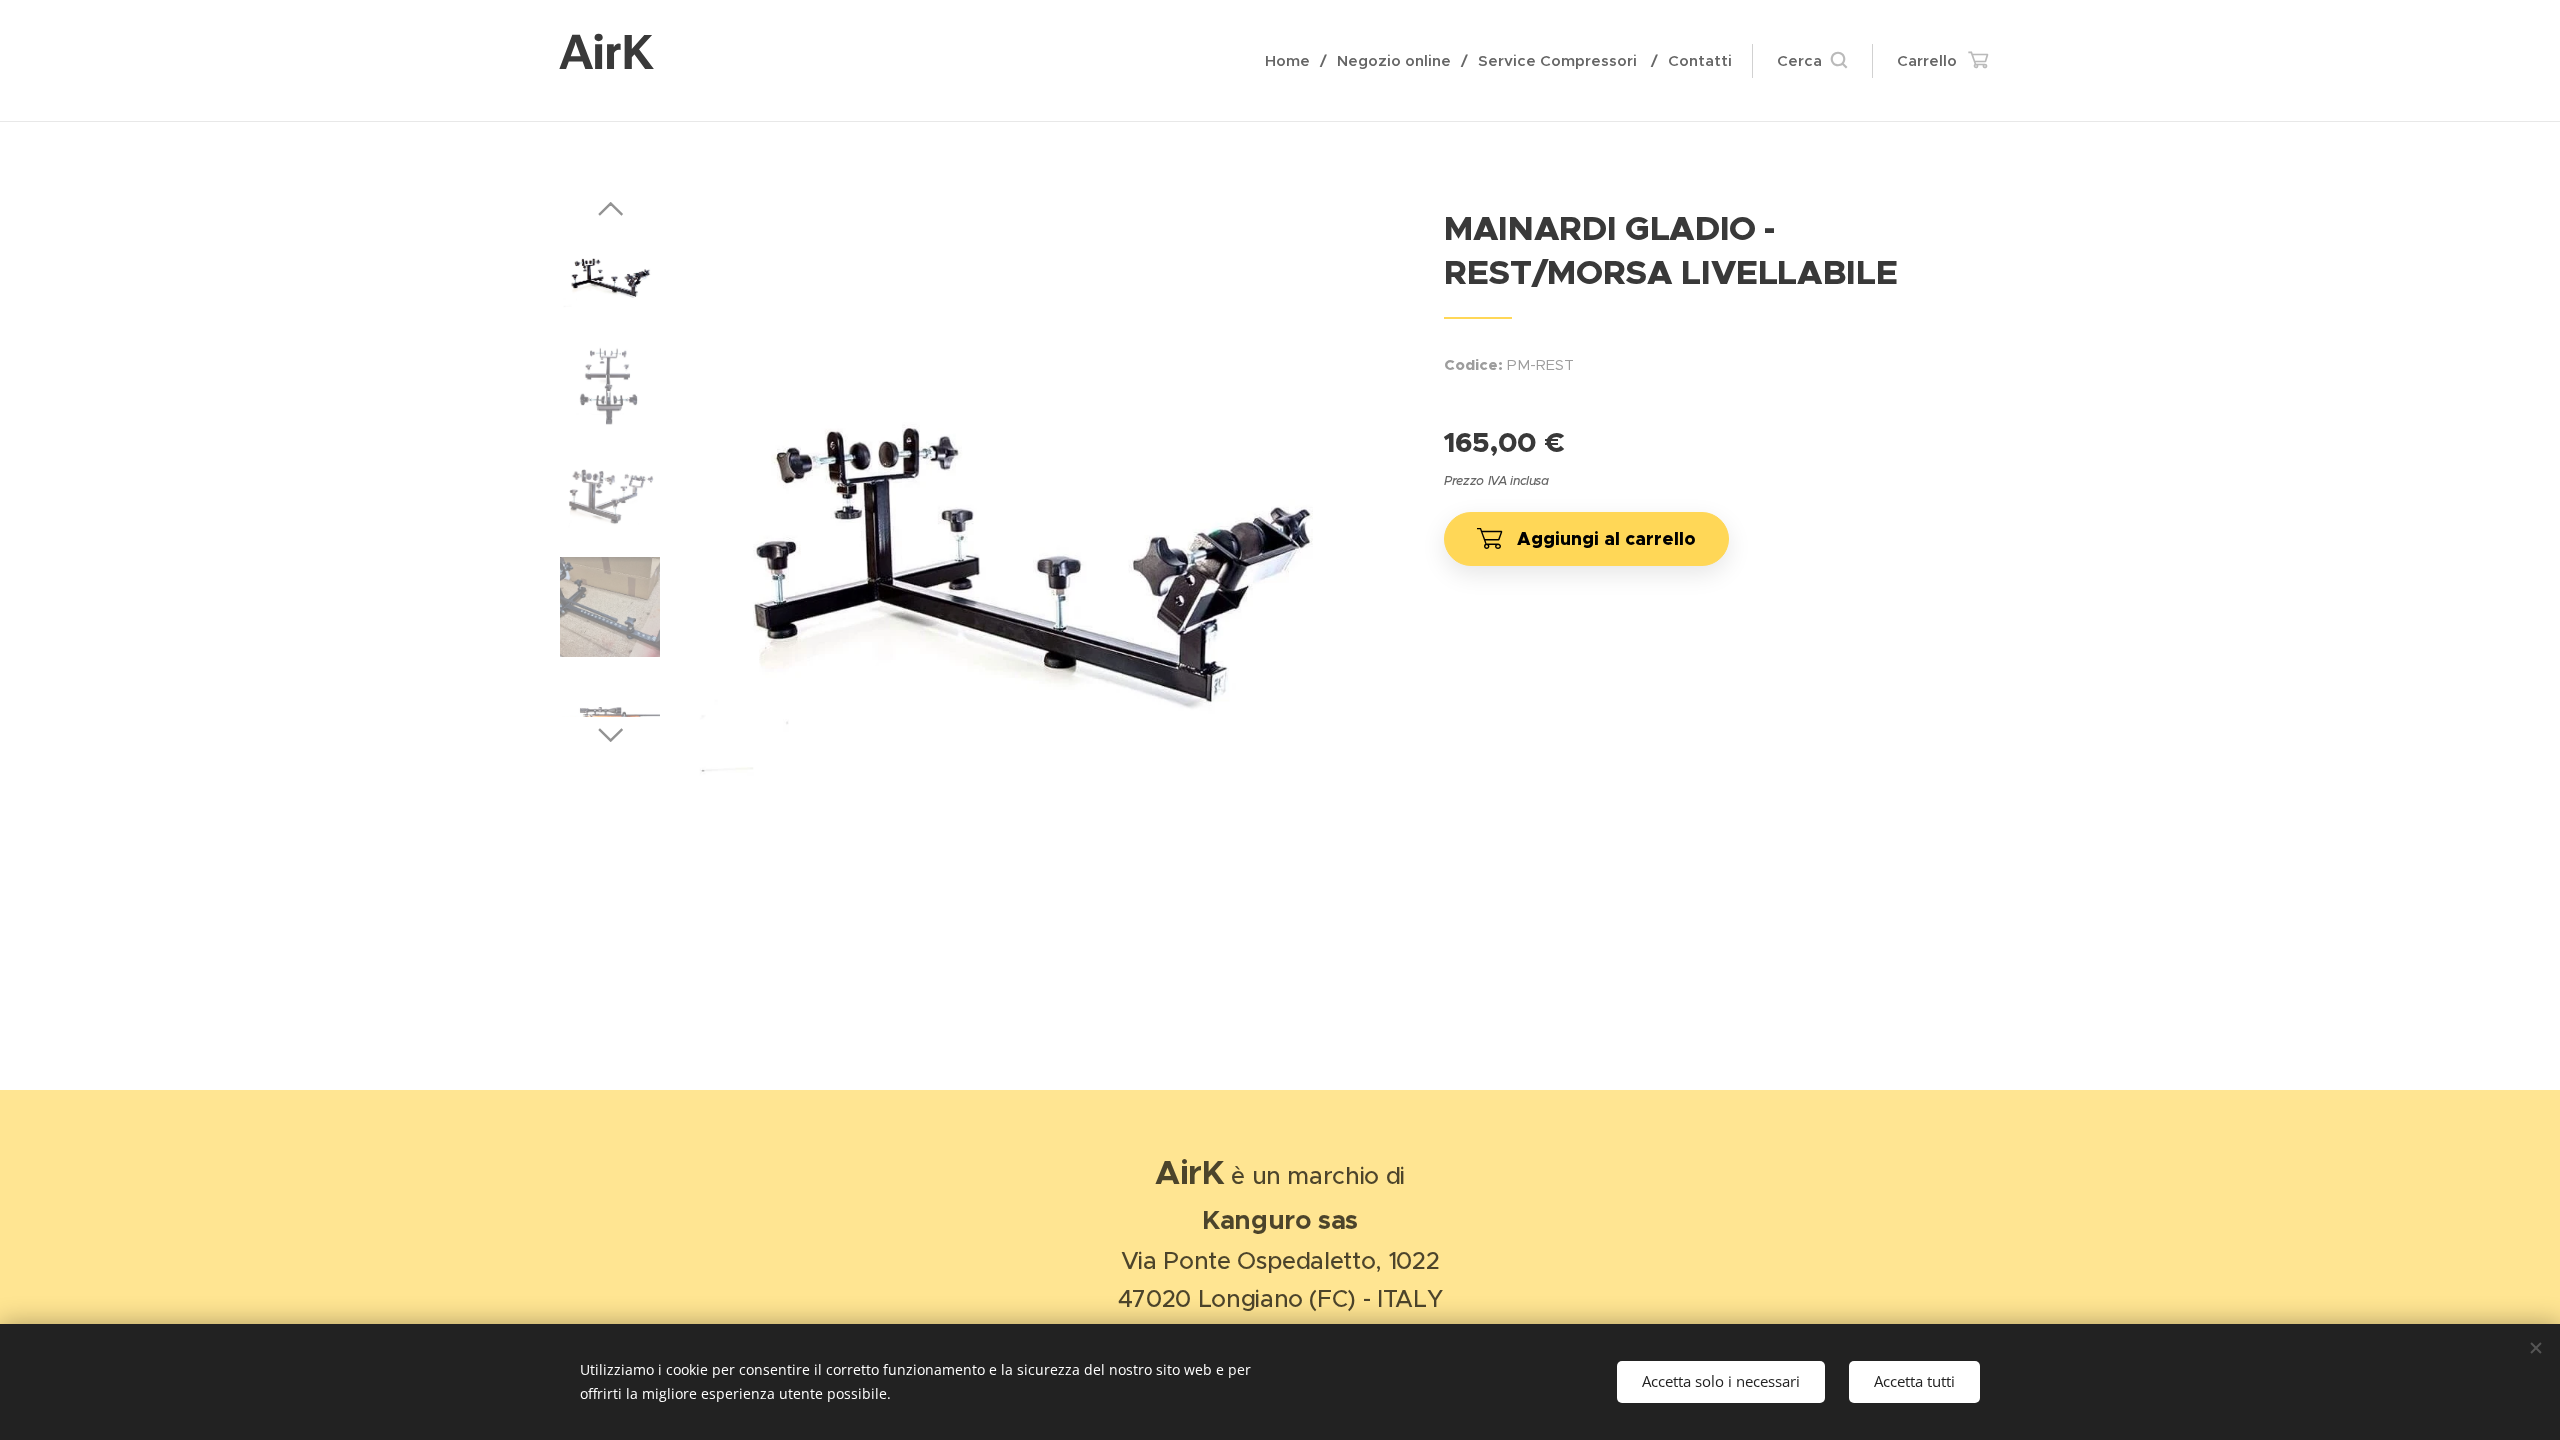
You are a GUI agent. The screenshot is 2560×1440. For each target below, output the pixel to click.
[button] (1812, 61)
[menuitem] (1293, 61)
